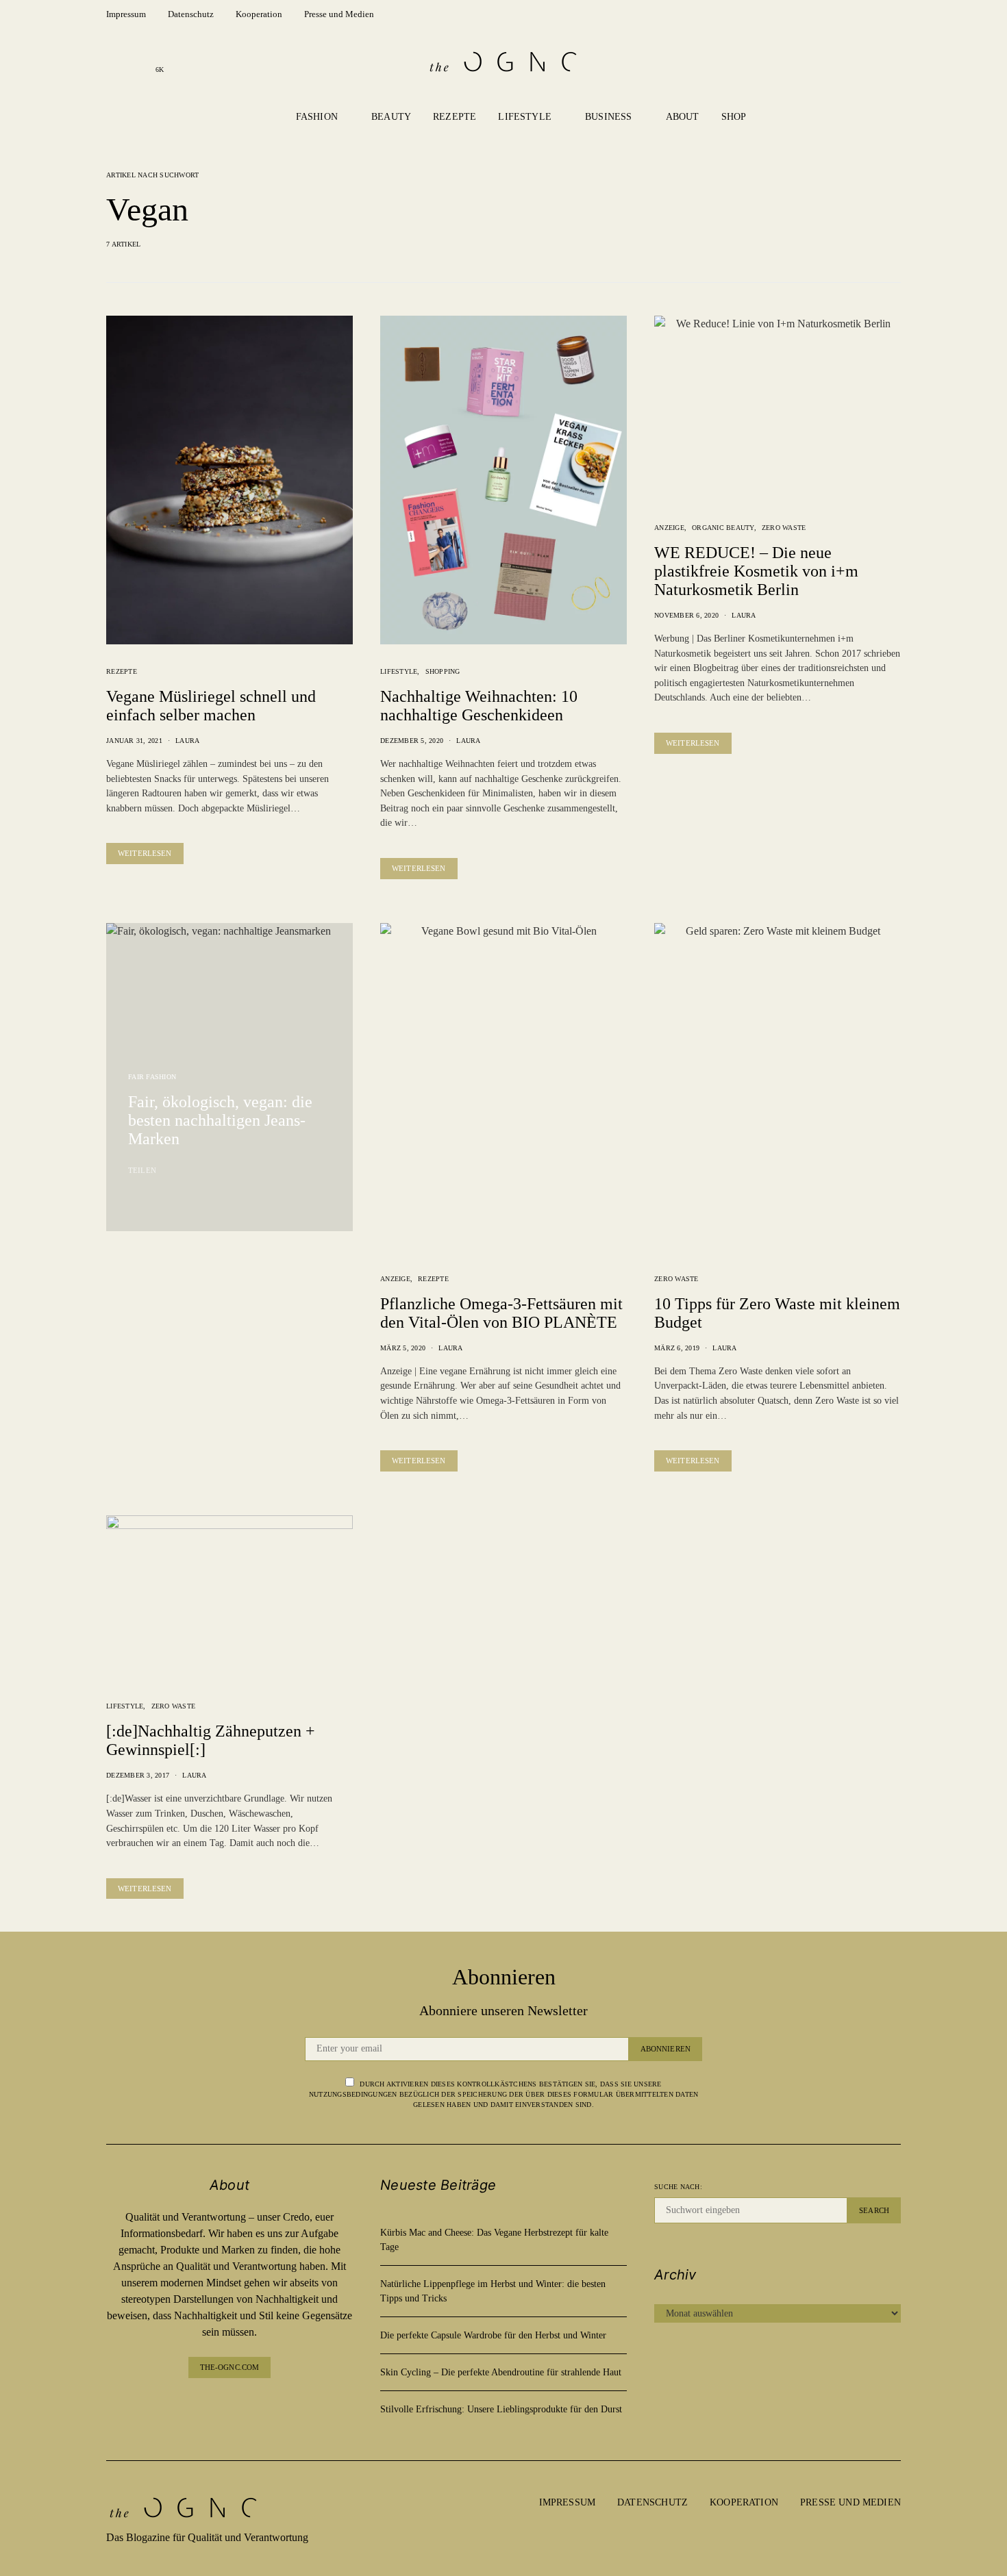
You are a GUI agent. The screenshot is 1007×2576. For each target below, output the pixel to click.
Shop (734, 117)
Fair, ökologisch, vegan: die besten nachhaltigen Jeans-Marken (220, 1120)
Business (608, 117)
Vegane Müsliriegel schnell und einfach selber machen (211, 706)
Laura (187, 741)
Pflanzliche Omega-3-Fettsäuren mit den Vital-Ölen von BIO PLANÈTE (501, 1313)
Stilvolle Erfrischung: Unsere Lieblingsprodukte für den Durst (501, 2409)
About (683, 117)
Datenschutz (191, 14)
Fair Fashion (152, 1077)
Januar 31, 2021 (134, 741)
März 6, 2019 (677, 1348)
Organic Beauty (723, 528)
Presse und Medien (339, 14)
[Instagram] (138, 62)
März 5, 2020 (403, 1348)
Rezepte (455, 117)
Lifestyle (525, 117)
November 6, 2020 (686, 615)
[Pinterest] (240, 2405)
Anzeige (669, 528)
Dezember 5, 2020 (412, 741)
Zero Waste (784, 528)
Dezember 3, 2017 (138, 1775)
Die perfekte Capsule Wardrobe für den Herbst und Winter (493, 2335)
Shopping (443, 671)
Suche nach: (678, 2187)
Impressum (126, 14)
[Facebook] (116, 62)
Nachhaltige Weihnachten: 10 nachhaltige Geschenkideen (479, 706)
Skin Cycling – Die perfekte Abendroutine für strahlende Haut (501, 2372)
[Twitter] (262, 2405)
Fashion (317, 117)
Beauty (391, 117)
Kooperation (259, 14)
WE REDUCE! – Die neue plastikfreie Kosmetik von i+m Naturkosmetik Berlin (756, 571)
